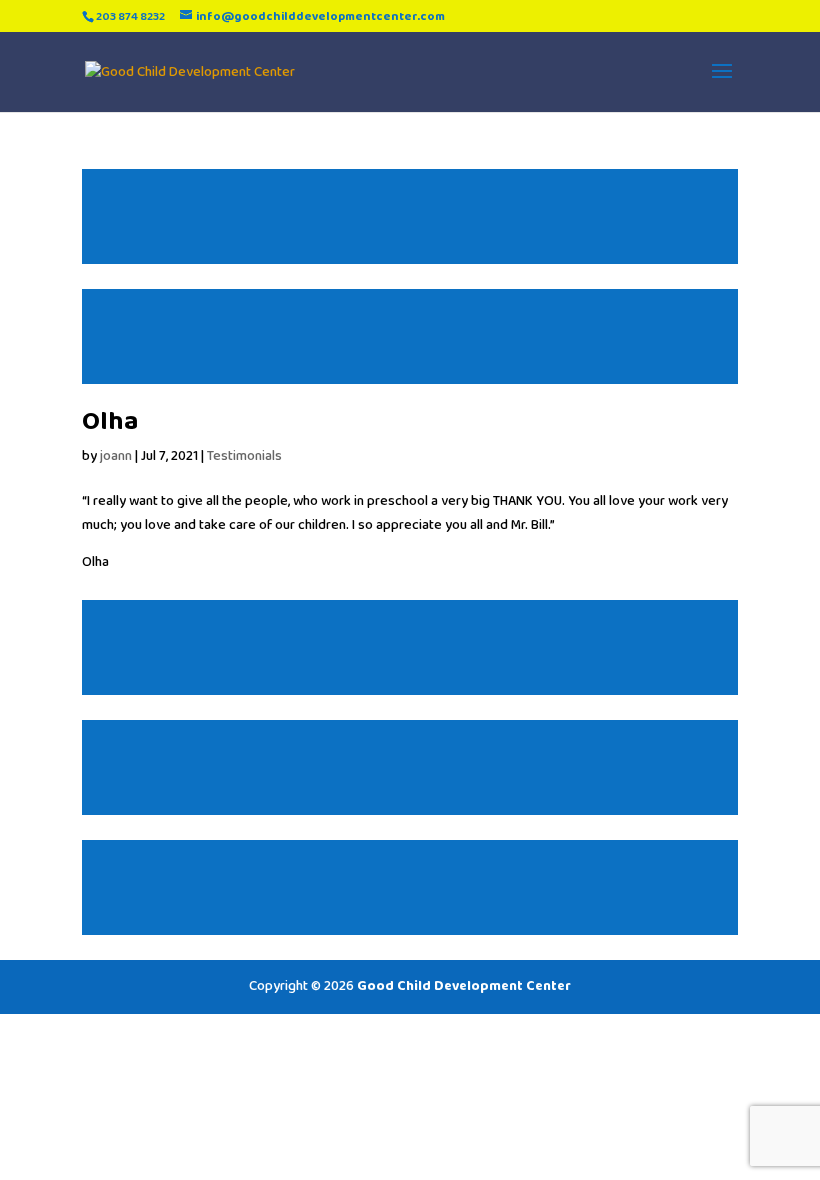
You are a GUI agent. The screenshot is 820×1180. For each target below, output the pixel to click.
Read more (410, 216)
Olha (110, 422)
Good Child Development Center (464, 986)
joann (116, 456)
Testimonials (244, 456)
